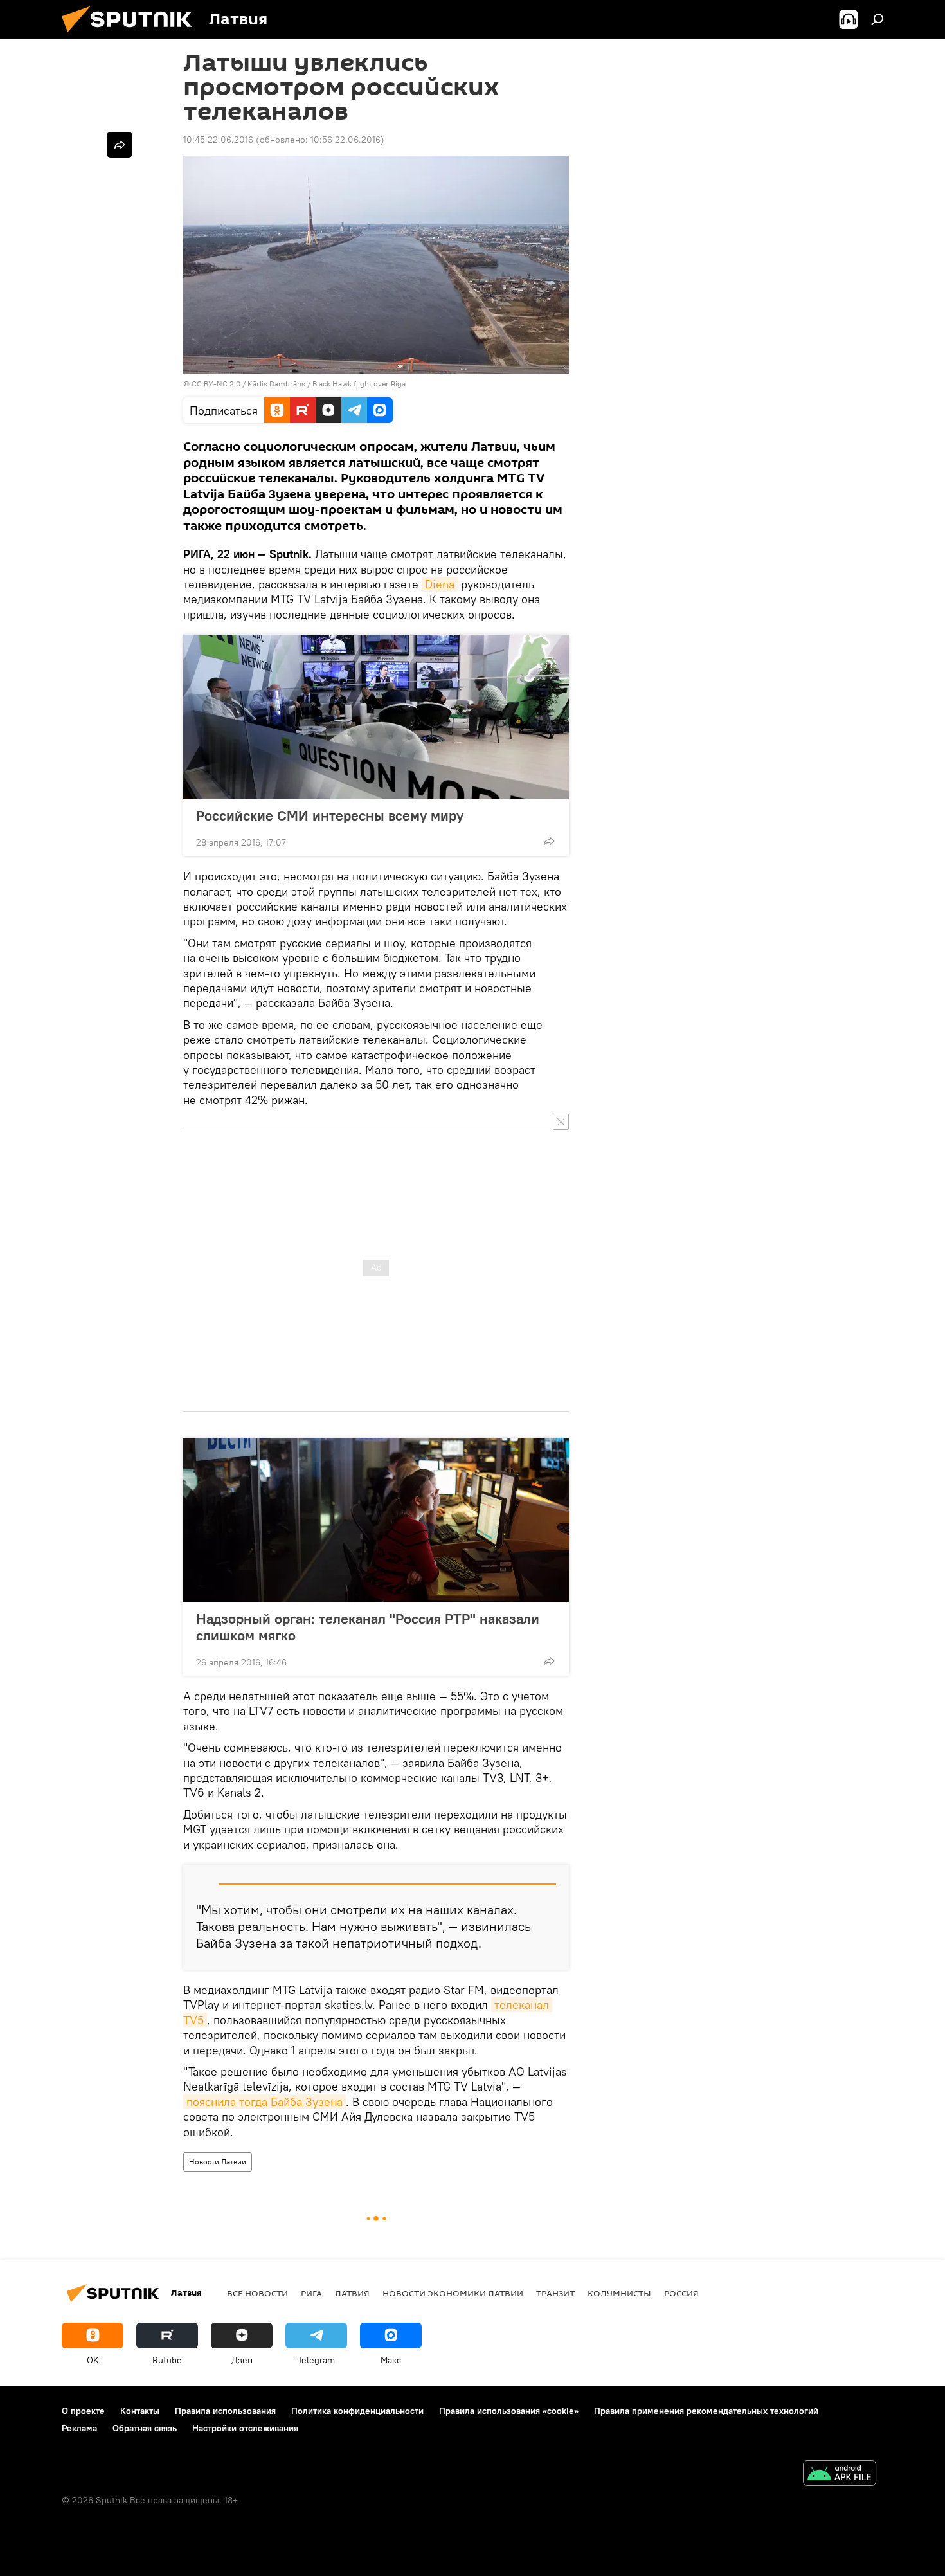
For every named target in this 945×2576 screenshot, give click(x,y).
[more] (549, 841)
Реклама (79, 2428)
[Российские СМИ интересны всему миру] (376, 717)
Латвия (352, 2293)
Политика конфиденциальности (357, 2411)
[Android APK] (840, 2475)
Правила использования (225, 2411)
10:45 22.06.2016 (218, 140)
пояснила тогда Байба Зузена (265, 2102)
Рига (311, 2293)
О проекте (83, 2411)
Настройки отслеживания (245, 2428)
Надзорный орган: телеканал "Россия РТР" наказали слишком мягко (368, 1627)
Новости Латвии (218, 2162)
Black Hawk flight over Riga (359, 384)
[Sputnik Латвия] (132, 35)
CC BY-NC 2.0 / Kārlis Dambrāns (248, 384)
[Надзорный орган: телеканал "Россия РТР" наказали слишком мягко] (376, 1520)
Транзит (555, 2293)
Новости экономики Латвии (453, 2293)
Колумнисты (619, 2293)
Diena (440, 584)
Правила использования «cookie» (509, 2411)
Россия (681, 2293)
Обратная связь (145, 2428)
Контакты (140, 2411)
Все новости (257, 2293)
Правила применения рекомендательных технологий (706, 2411)
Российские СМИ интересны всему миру (330, 815)
